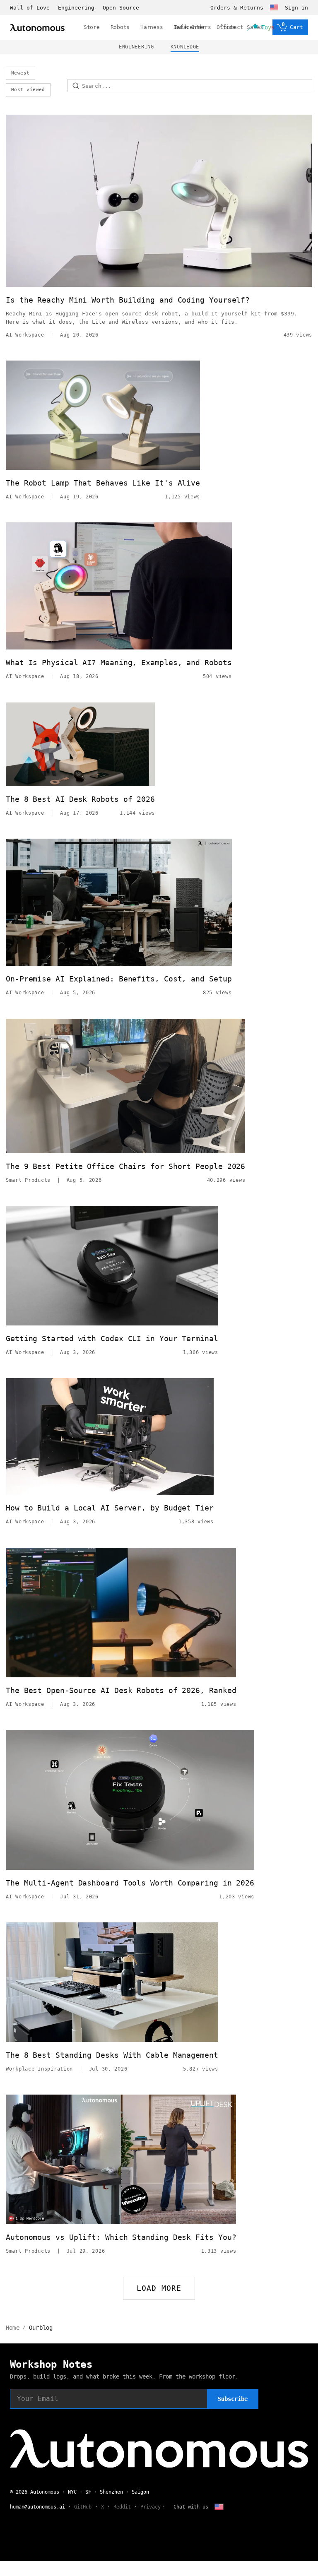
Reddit (122, 2507)
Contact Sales (242, 27)
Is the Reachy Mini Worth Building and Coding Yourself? (128, 300)
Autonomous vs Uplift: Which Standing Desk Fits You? (121, 2237)
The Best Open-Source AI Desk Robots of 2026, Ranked (121, 1690)
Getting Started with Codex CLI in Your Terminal (112, 1339)
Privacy (151, 2507)
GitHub (83, 2507)
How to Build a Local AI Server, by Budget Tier (110, 1508)
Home (13, 2328)
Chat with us (191, 2507)
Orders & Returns (237, 8)
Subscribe (233, 2399)
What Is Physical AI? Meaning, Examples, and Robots (119, 663)
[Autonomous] (37, 28)
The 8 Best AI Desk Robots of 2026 (80, 799)
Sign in (296, 8)
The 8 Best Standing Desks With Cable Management (112, 2055)
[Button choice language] (274, 7)
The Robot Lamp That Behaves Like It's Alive (103, 483)
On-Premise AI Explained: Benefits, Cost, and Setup (119, 979)
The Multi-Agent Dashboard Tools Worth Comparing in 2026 (130, 1883)
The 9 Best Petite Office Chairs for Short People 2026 (125, 1166)
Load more (159, 2288)
